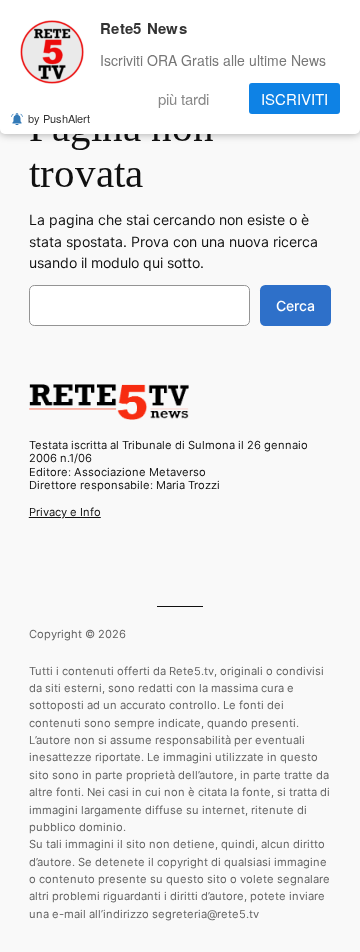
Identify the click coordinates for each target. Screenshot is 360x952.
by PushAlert (59, 118)
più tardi (183, 98)
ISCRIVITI (294, 98)
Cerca (295, 305)
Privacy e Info (65, 512)
